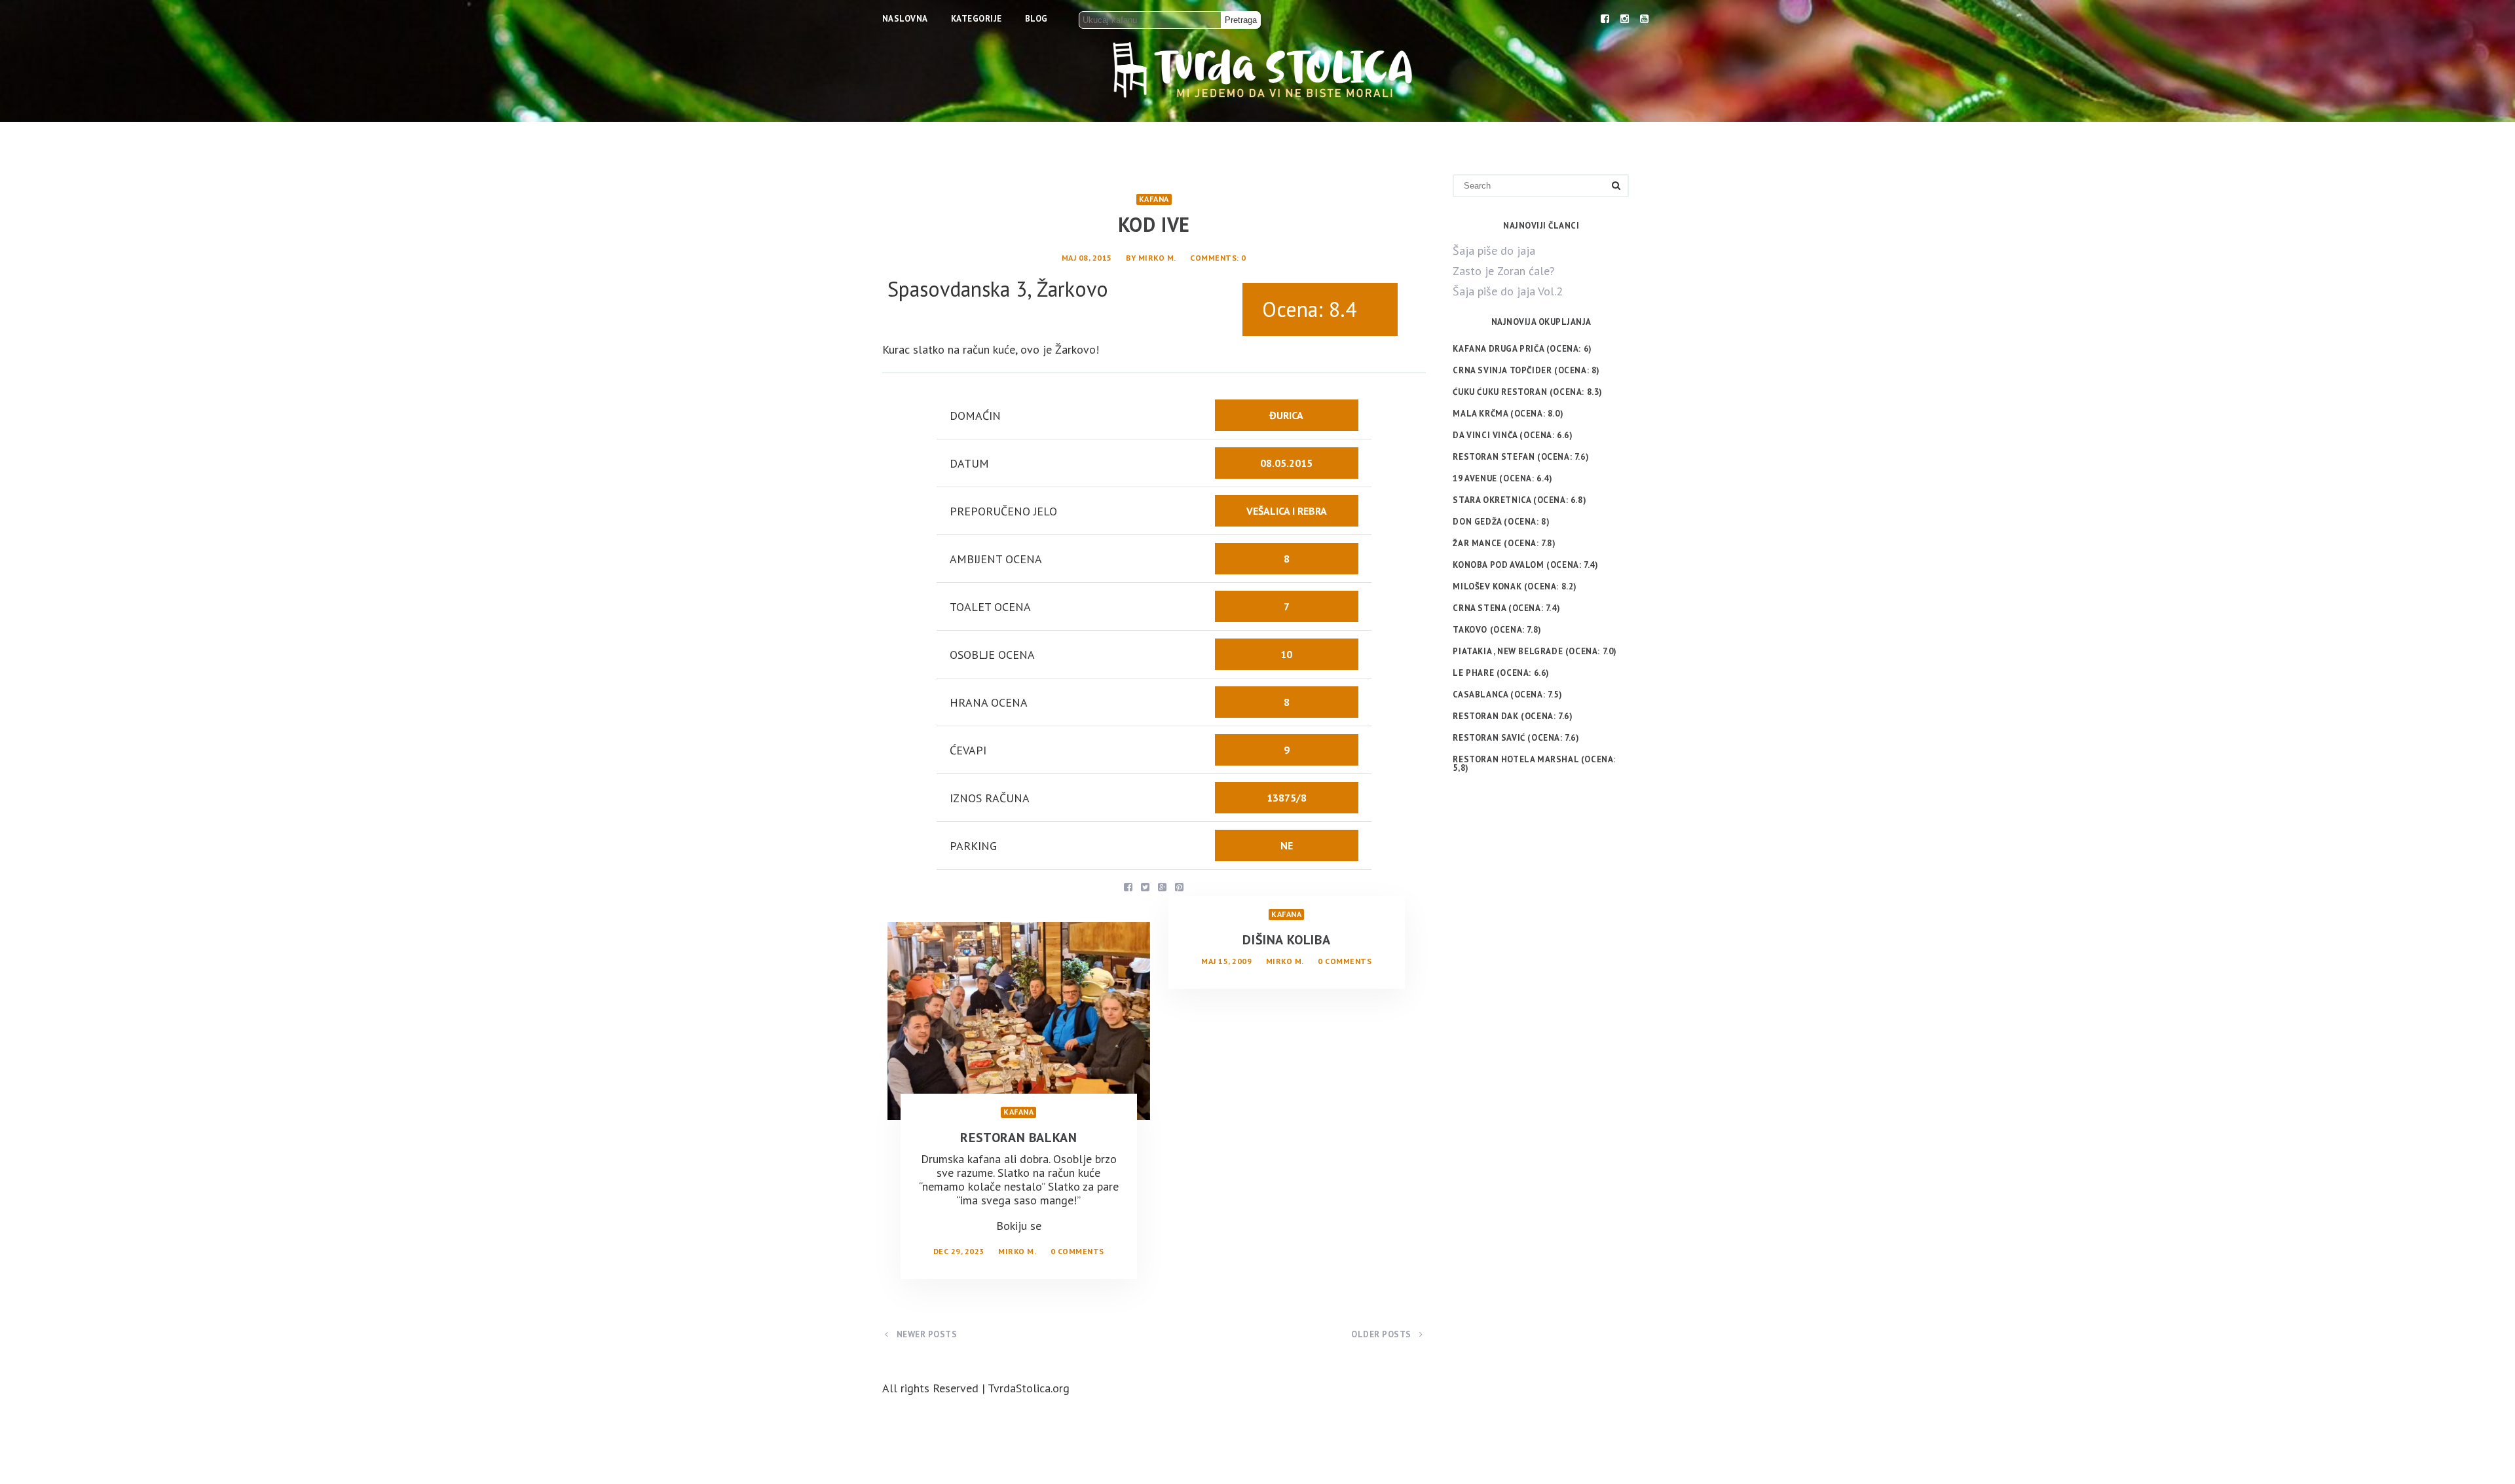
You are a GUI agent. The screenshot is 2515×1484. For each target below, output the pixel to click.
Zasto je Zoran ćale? (1504, 271)
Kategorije (977, 19)
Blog (1036, 19)
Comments (1213, 258)
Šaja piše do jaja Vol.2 (1508, 291)
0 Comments (1077, 1251)
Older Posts (1382, 1334)
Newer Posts (925, 1334)
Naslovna (905, 19)
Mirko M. (1157, 258)
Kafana (1154, 199)
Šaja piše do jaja (1494, 250)
